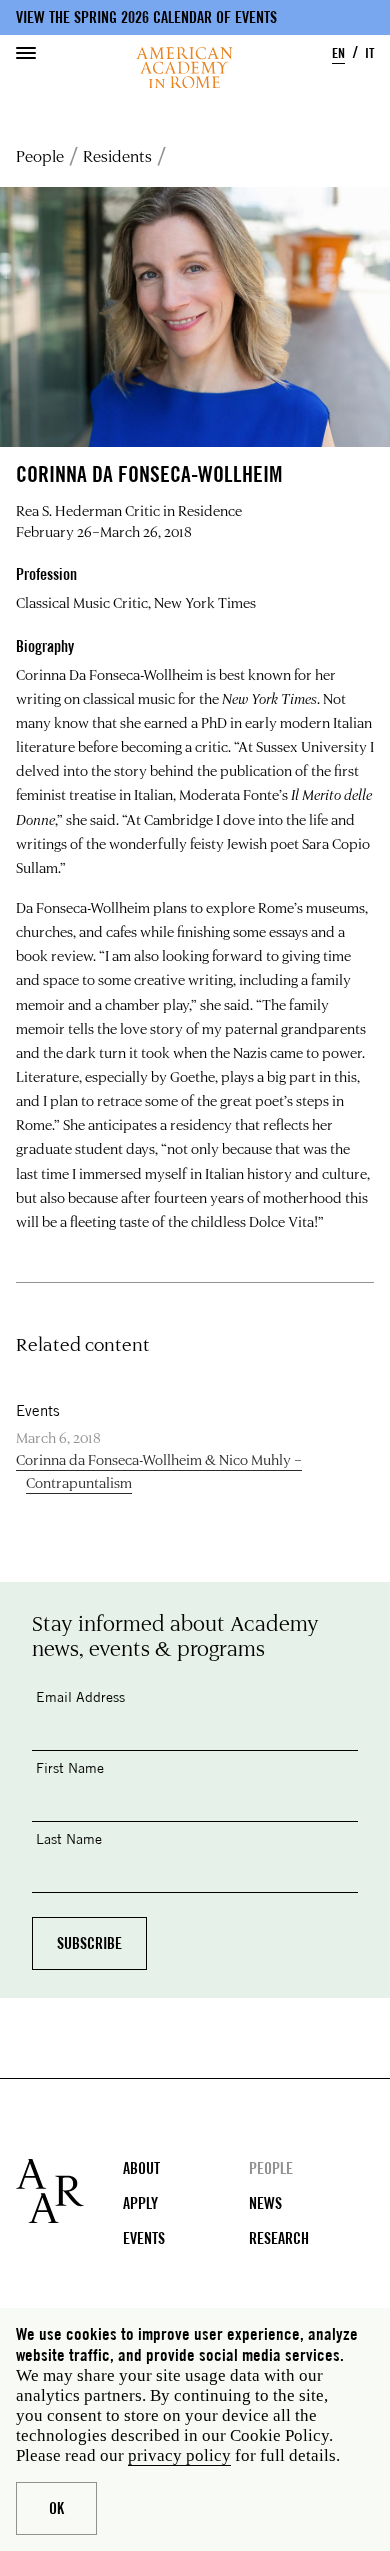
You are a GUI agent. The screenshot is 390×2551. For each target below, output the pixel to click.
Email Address (80, 1696)
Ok (56, 2508)
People (40, 156)
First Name (70, 1767)
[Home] (184, 67)
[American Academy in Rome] (69, 2191)
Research (279, 2238)
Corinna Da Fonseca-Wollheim (109, 674)
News (265, 2203)
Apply (140, 2203)
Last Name (69, 1838)
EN (338, 52)
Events (144, 2238)
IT (369, 52)
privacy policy (179, 2455)
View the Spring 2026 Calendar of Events (146, 17)
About (141, 2168)
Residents (117, 156)
